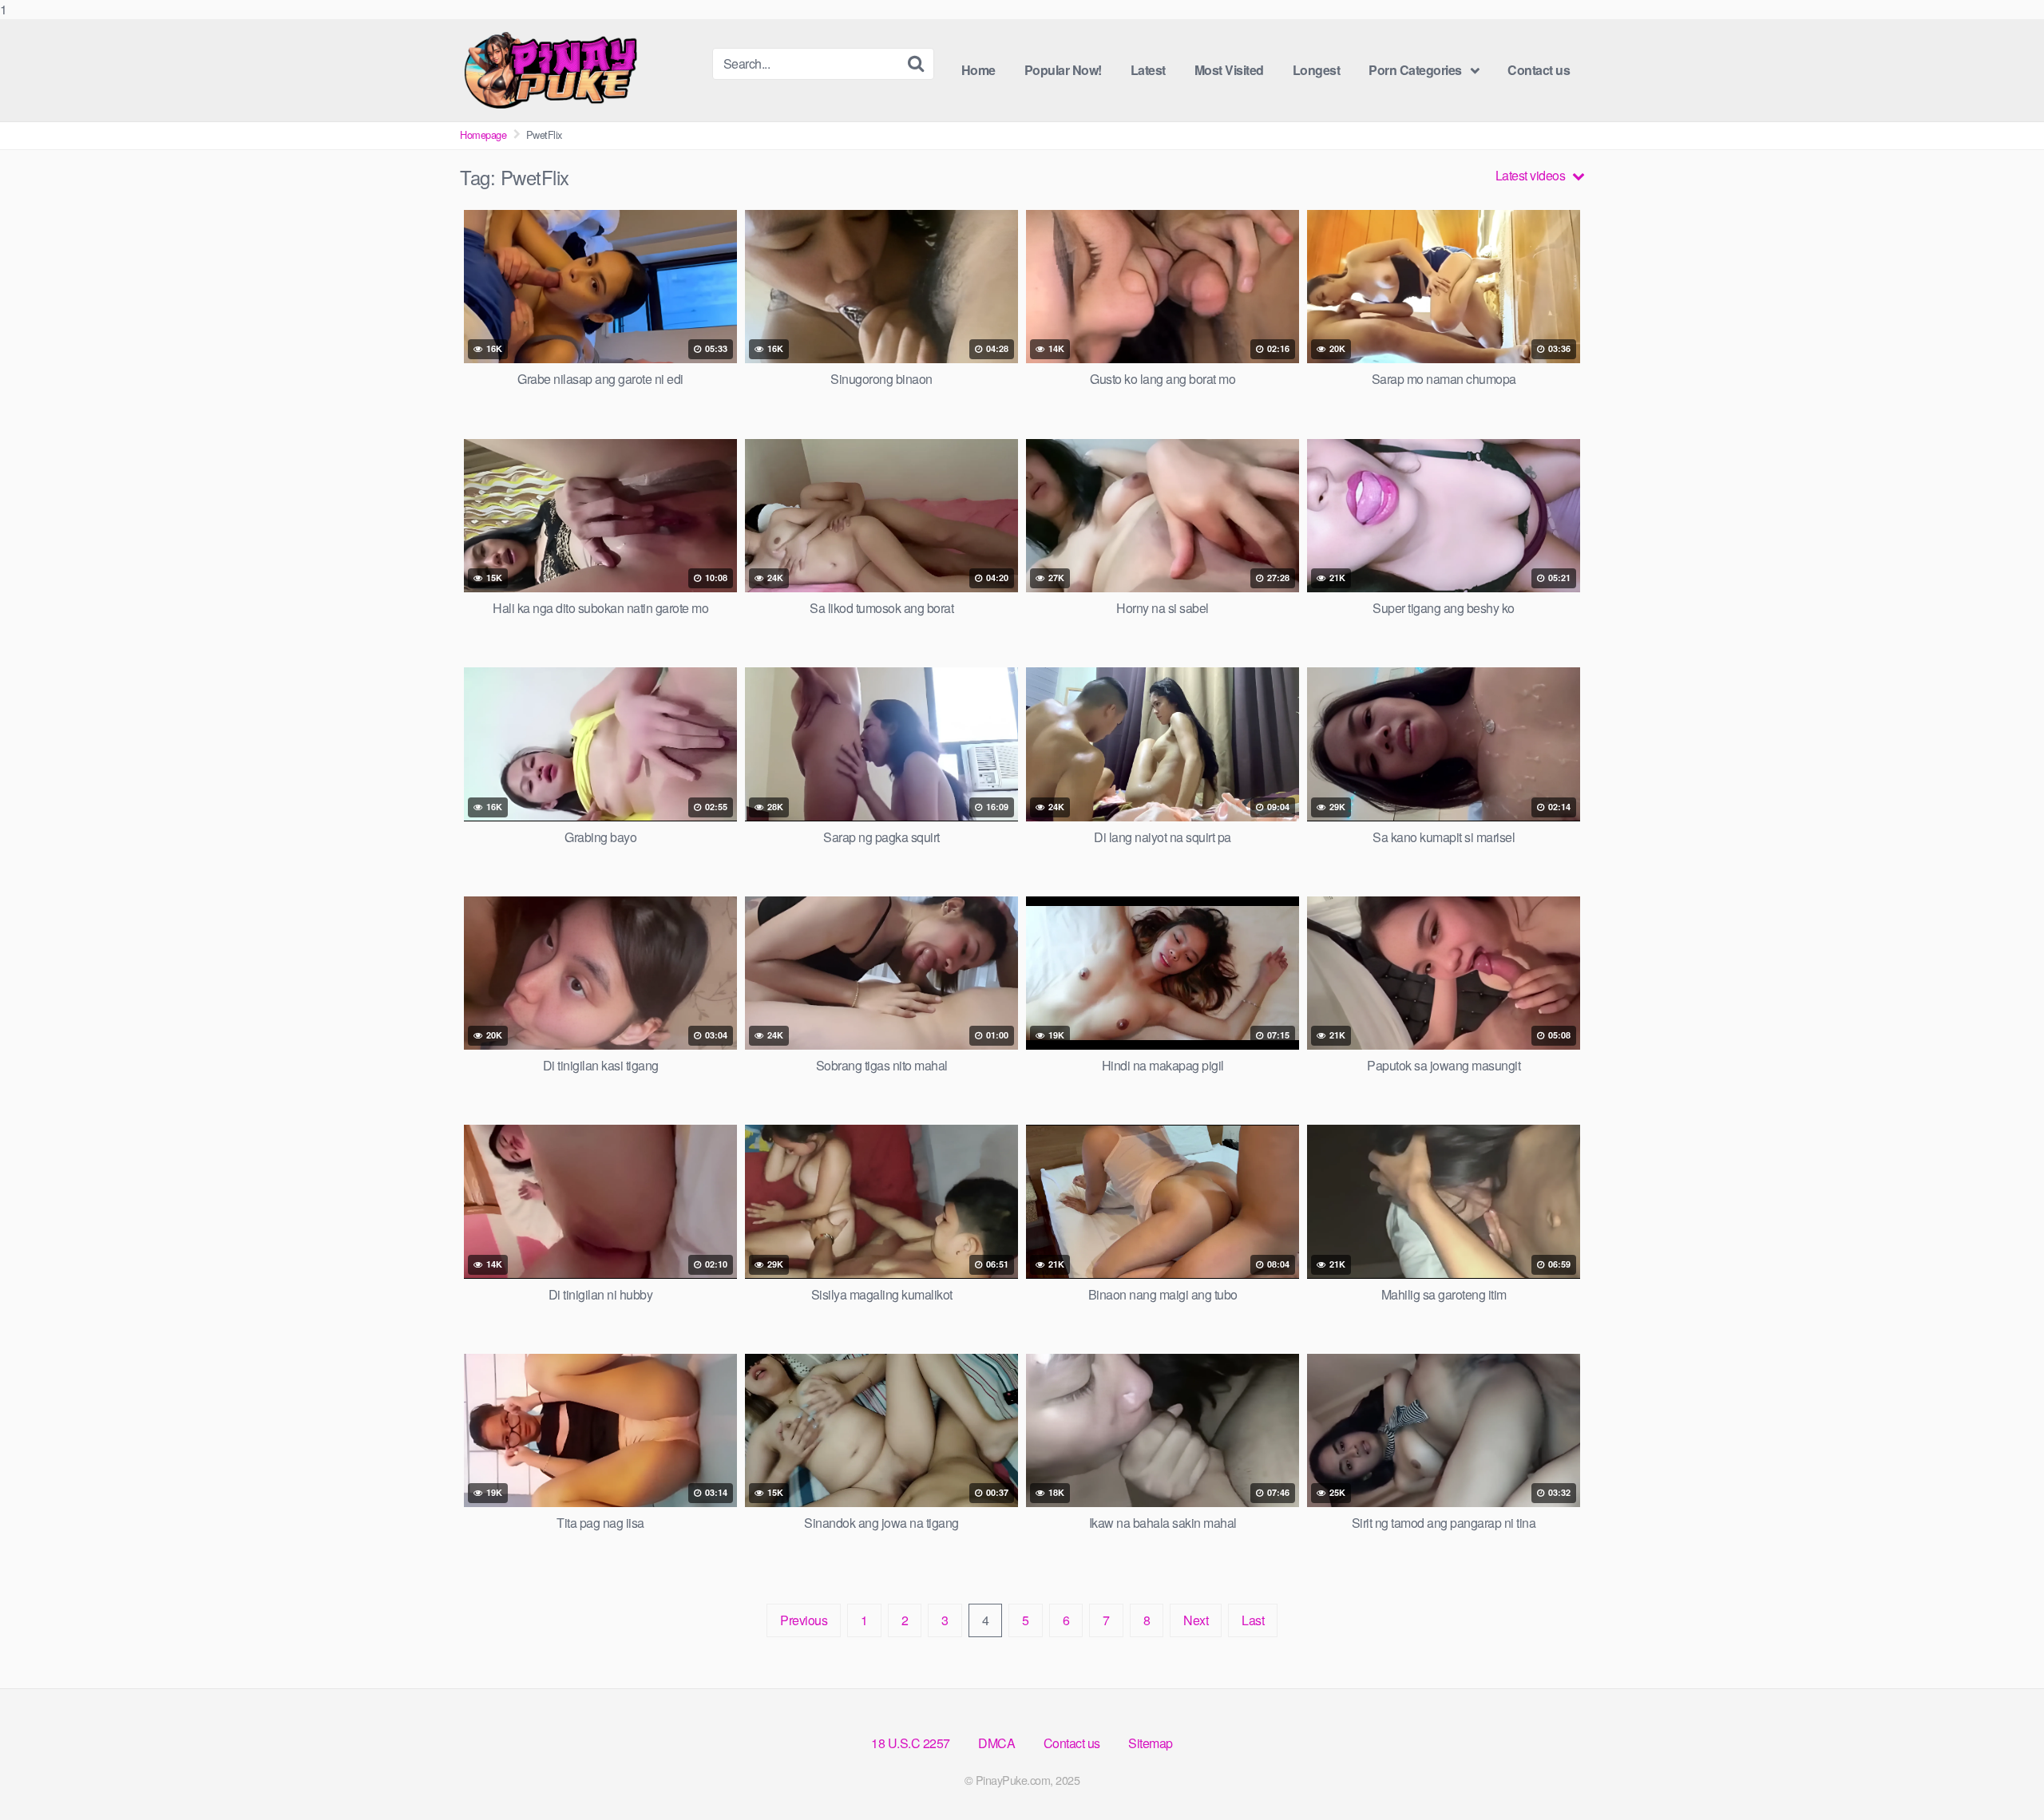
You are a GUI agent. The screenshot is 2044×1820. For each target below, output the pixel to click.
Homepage (483, 135)
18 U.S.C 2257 (911, 1743)
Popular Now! (1063, 70)
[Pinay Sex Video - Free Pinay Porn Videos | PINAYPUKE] (580, 70)
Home (978, 70)
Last (1253, 1620)
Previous (804, 1620)
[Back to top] (2000, 1775)
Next (1196, 1620)
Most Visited (1229, 70)
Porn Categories (1415, 70)
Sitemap (1151, 1743)
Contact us (1539, 70)
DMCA (996, 1743)
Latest (1148, 70)
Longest (1317, 70)
